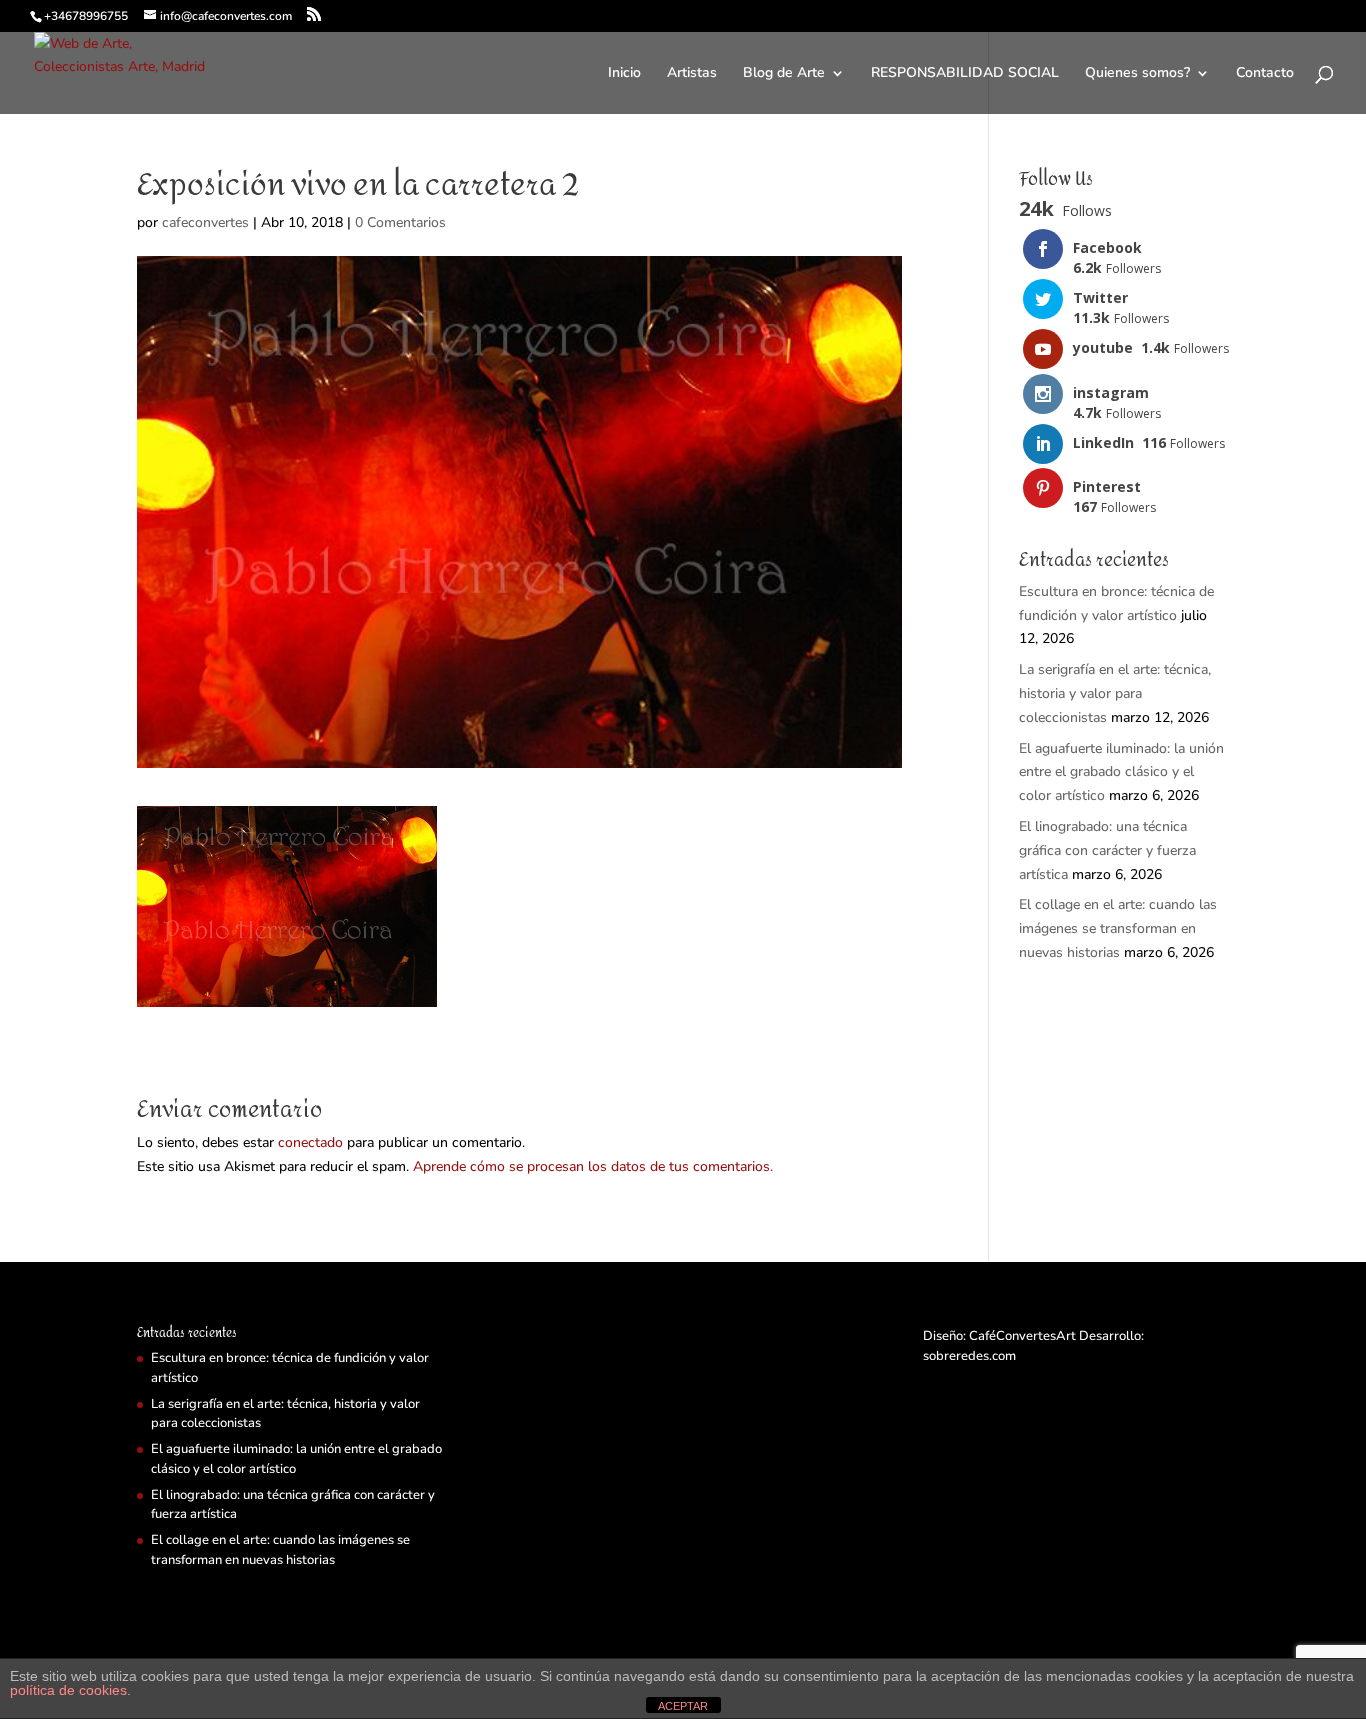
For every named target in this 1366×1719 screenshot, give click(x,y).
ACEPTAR (683, 1706)
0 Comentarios (400, 222)
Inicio (624, 74)
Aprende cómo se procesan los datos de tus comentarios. (593, 1166)
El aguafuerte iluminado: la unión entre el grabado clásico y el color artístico (1121, 772)
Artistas (692, 74)
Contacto (1265, 74)
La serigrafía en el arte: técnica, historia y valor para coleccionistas (1115, 693)
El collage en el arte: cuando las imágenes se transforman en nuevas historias (1118, 928)
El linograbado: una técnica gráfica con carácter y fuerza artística (1107, 850)
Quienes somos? (1137, 74)
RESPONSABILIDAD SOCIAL (965, 74)
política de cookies (68, 1690)
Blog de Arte (784, 74)
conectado (310, 1142)
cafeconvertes (205, 222)
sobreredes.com (969, 1356)
